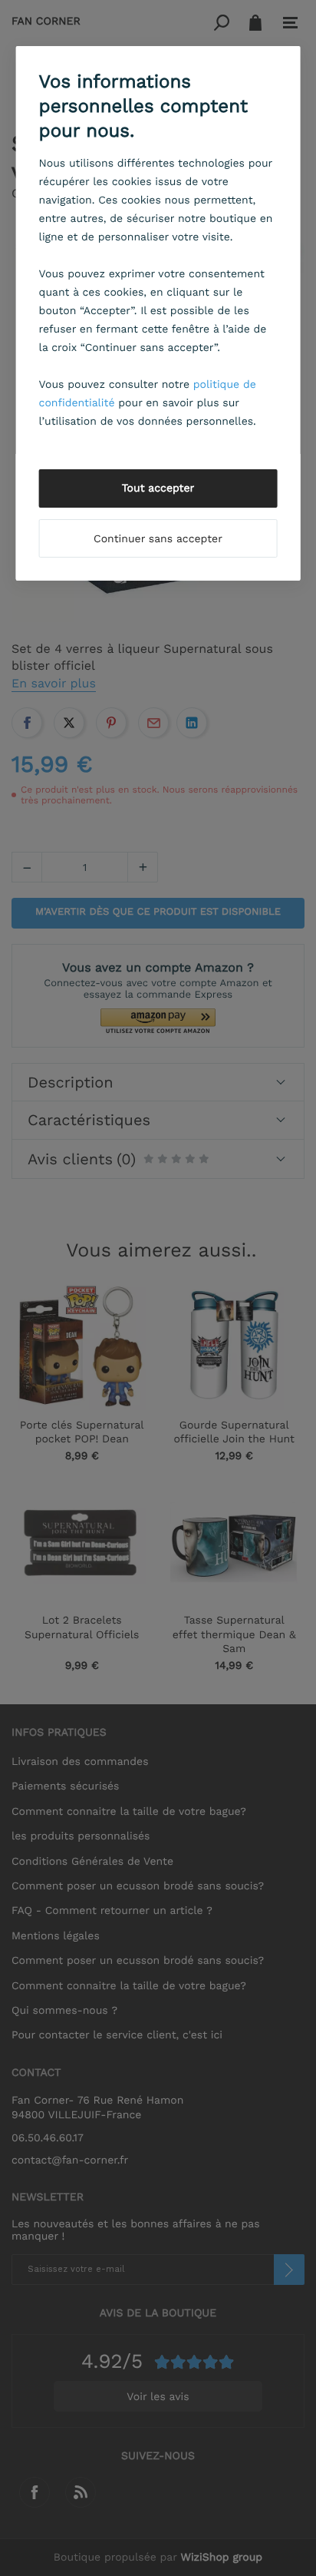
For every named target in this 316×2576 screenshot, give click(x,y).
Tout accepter (158, 488)
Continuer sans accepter (158, 539)
